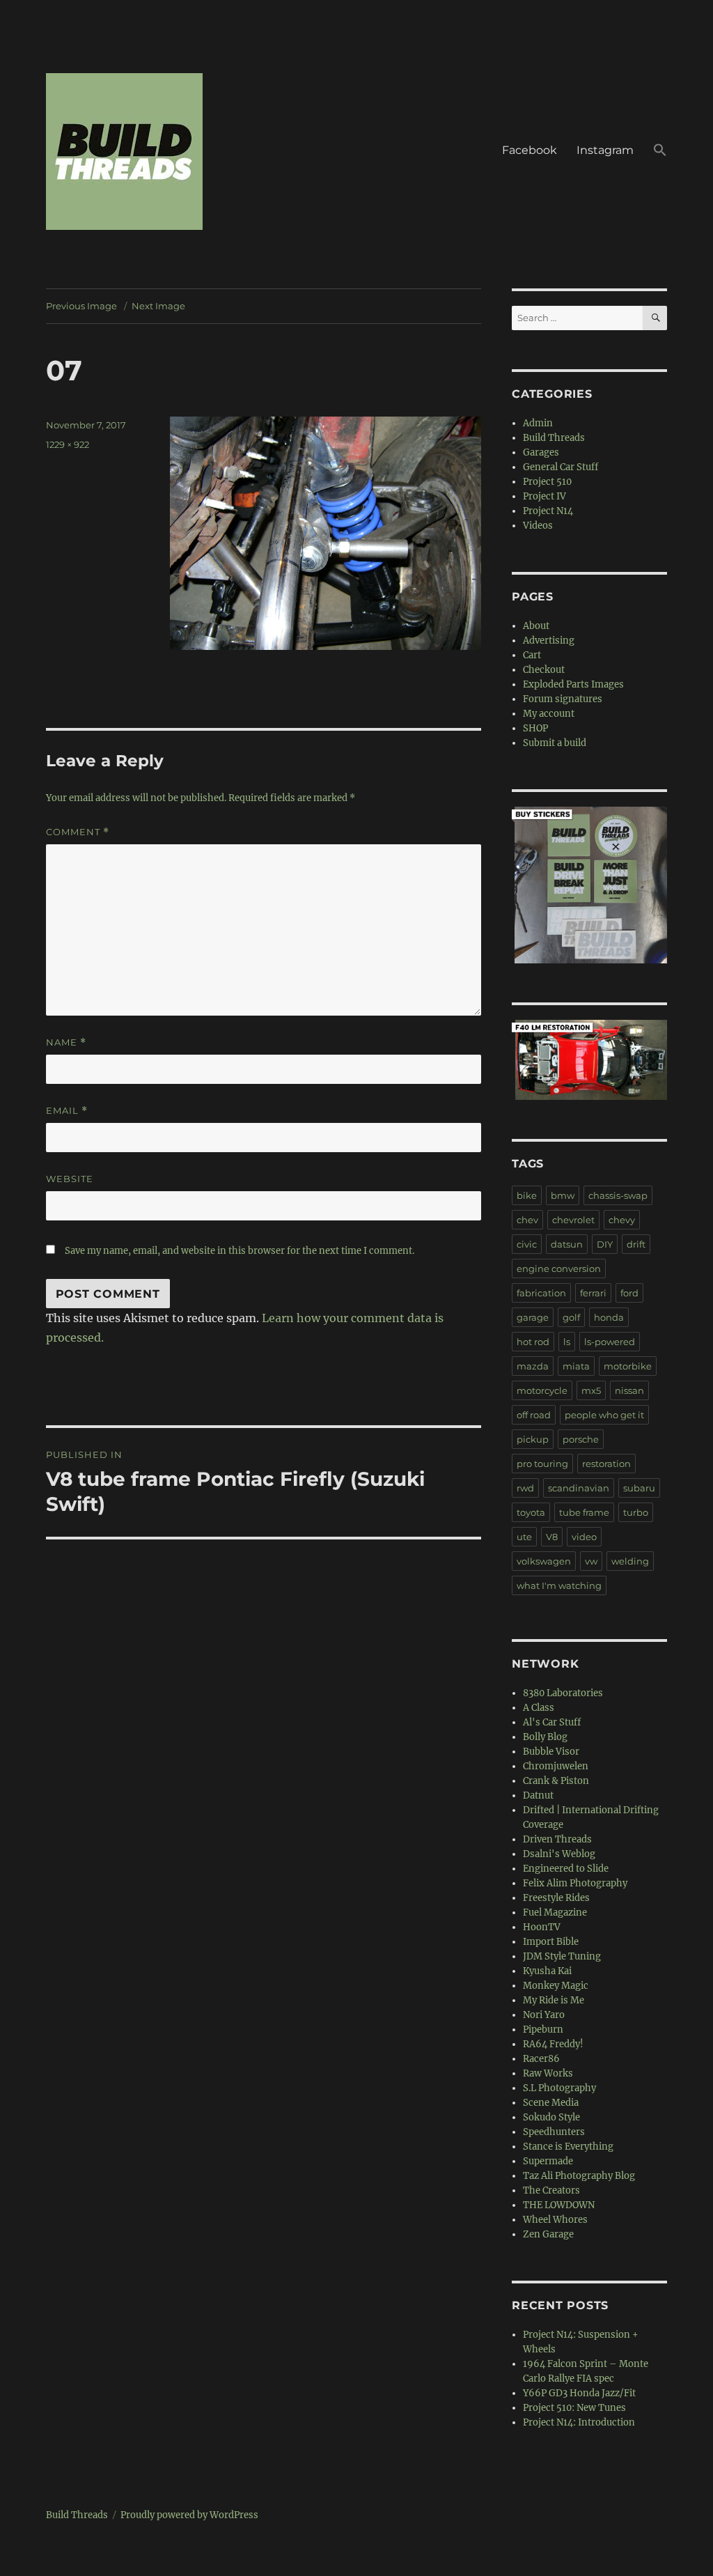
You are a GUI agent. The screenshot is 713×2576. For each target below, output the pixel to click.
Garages (541, 452)
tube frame (584, 1512)
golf (571, 1317)
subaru (639, 1488)
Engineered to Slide (566, 1869)
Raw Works (548, 2073)
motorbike (628, 1366)
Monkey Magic (556, 1986)
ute (524, 1537)
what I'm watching (559, 1585)
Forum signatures (563, 699)
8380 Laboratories (563, 1693)
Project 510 (547, 482)
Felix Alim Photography (575, 1883)
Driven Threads (557, 1839)
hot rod (533, 1342)
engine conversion (559, 1268)
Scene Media (551, 2103)
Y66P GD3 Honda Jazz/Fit (579, 2393)
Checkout (544, 670)
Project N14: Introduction (579, 2422)
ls (567, 1342)
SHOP (535, 728)
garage (533, 1317)
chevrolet (573, 1220)
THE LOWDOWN (559, 2205)
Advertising (549, 641)
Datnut (538, 1795)
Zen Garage (548, 2234)
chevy (622, 1220)
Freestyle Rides (556, 1898)
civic (527, 1244)
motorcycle (542, 1390)
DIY (605, 1244)
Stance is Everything (568, 2147)
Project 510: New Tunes (574, 2408)
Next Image (158, 306)
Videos (538, 526)
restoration (606, 1464)
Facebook (530, 150)
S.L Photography (559, 2088)
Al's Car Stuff (552, 1722)
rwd (525, 1488)
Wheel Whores (555, 2220)
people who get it (604, 1415)
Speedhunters (554, 2132)
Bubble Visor (551, 1752)
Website (70, 1179)
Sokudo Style (551, 2117)
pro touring (542, 1464)
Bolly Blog (545, 1737)
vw (591, 1561)
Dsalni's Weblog (559, 1854)
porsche (581, 1439)
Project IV (544, 496)
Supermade (548, 2161)
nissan (629, 1390)
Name (66, 1042)
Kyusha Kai (547, 1971)
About (536, 626)
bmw (563, 1195)
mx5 (591, 1390)
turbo (636, 1512)
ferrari (593, 1293)
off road (534, 1415)
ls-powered (610, 1342)
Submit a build (555, 743)
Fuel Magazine (555, 1912)
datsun (567, 1244)
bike (527, 1195)
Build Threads (554, 438)
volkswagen (544, 1561)
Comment (78, 832)
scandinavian (579, 1488)
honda (609, 1317)
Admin (538, 423)
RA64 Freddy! (553, 2044)
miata (576, 1366)
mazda (533, 1366)
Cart (532, 655)
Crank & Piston (556, 1781)
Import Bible (551, 1942)
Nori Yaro (544, 2015)
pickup (533, 1439)
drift (636, 1244)
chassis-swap (618, 1195)
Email (67, 1111)
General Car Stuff (561, 467)
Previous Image (81, 306)
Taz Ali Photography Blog (579, 2176)
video (584, 1537)
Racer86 (541, 2059)
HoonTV (542, 1927)
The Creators (551, 2190)
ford (629, 1293)
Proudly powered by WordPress (189, 2515)
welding (630, 1561)
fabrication (541, 1293)
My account (549, 714)
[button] (660, 152)
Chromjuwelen (556, 1766)
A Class (539, 1708)
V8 (552, 1537)
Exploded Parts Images (573, 684)
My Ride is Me (554, 2000)
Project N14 (548, 511)
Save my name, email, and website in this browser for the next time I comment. (240, 1251)
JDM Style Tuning (562, 1956)
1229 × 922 (68, 444)
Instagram (605, 150)
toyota (531, 1512)
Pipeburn (543, 2030)
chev (527, 1220)
